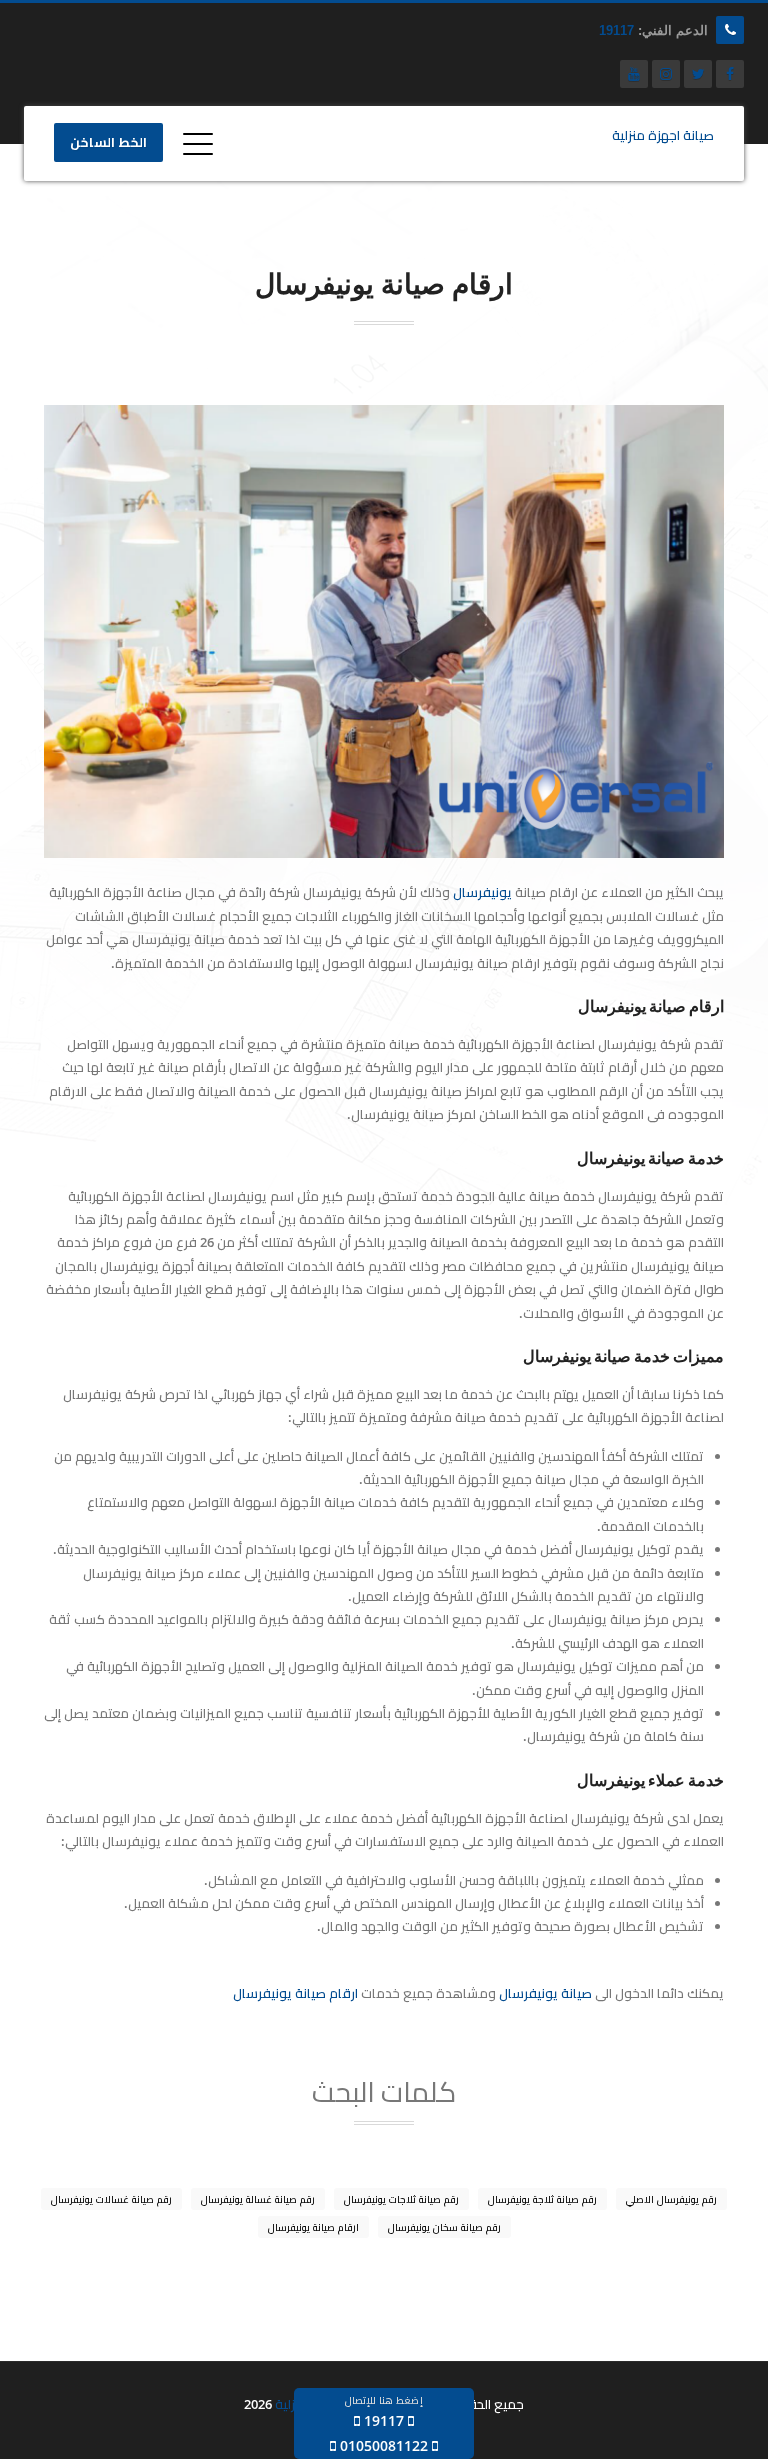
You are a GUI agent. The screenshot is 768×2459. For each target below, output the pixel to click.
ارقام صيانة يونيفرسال (295, 1993)
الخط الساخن (108, 143)
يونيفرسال (482, 892)
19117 (616, 30)
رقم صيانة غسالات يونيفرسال (111, 2199)
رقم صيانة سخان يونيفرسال (444, 2227)
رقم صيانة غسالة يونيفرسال (258, 2199)
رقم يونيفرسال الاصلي (671, 2199)
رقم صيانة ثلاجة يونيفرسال (542, 2199)
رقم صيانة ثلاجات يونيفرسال (401, 2199)
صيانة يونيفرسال (545, 1993)
